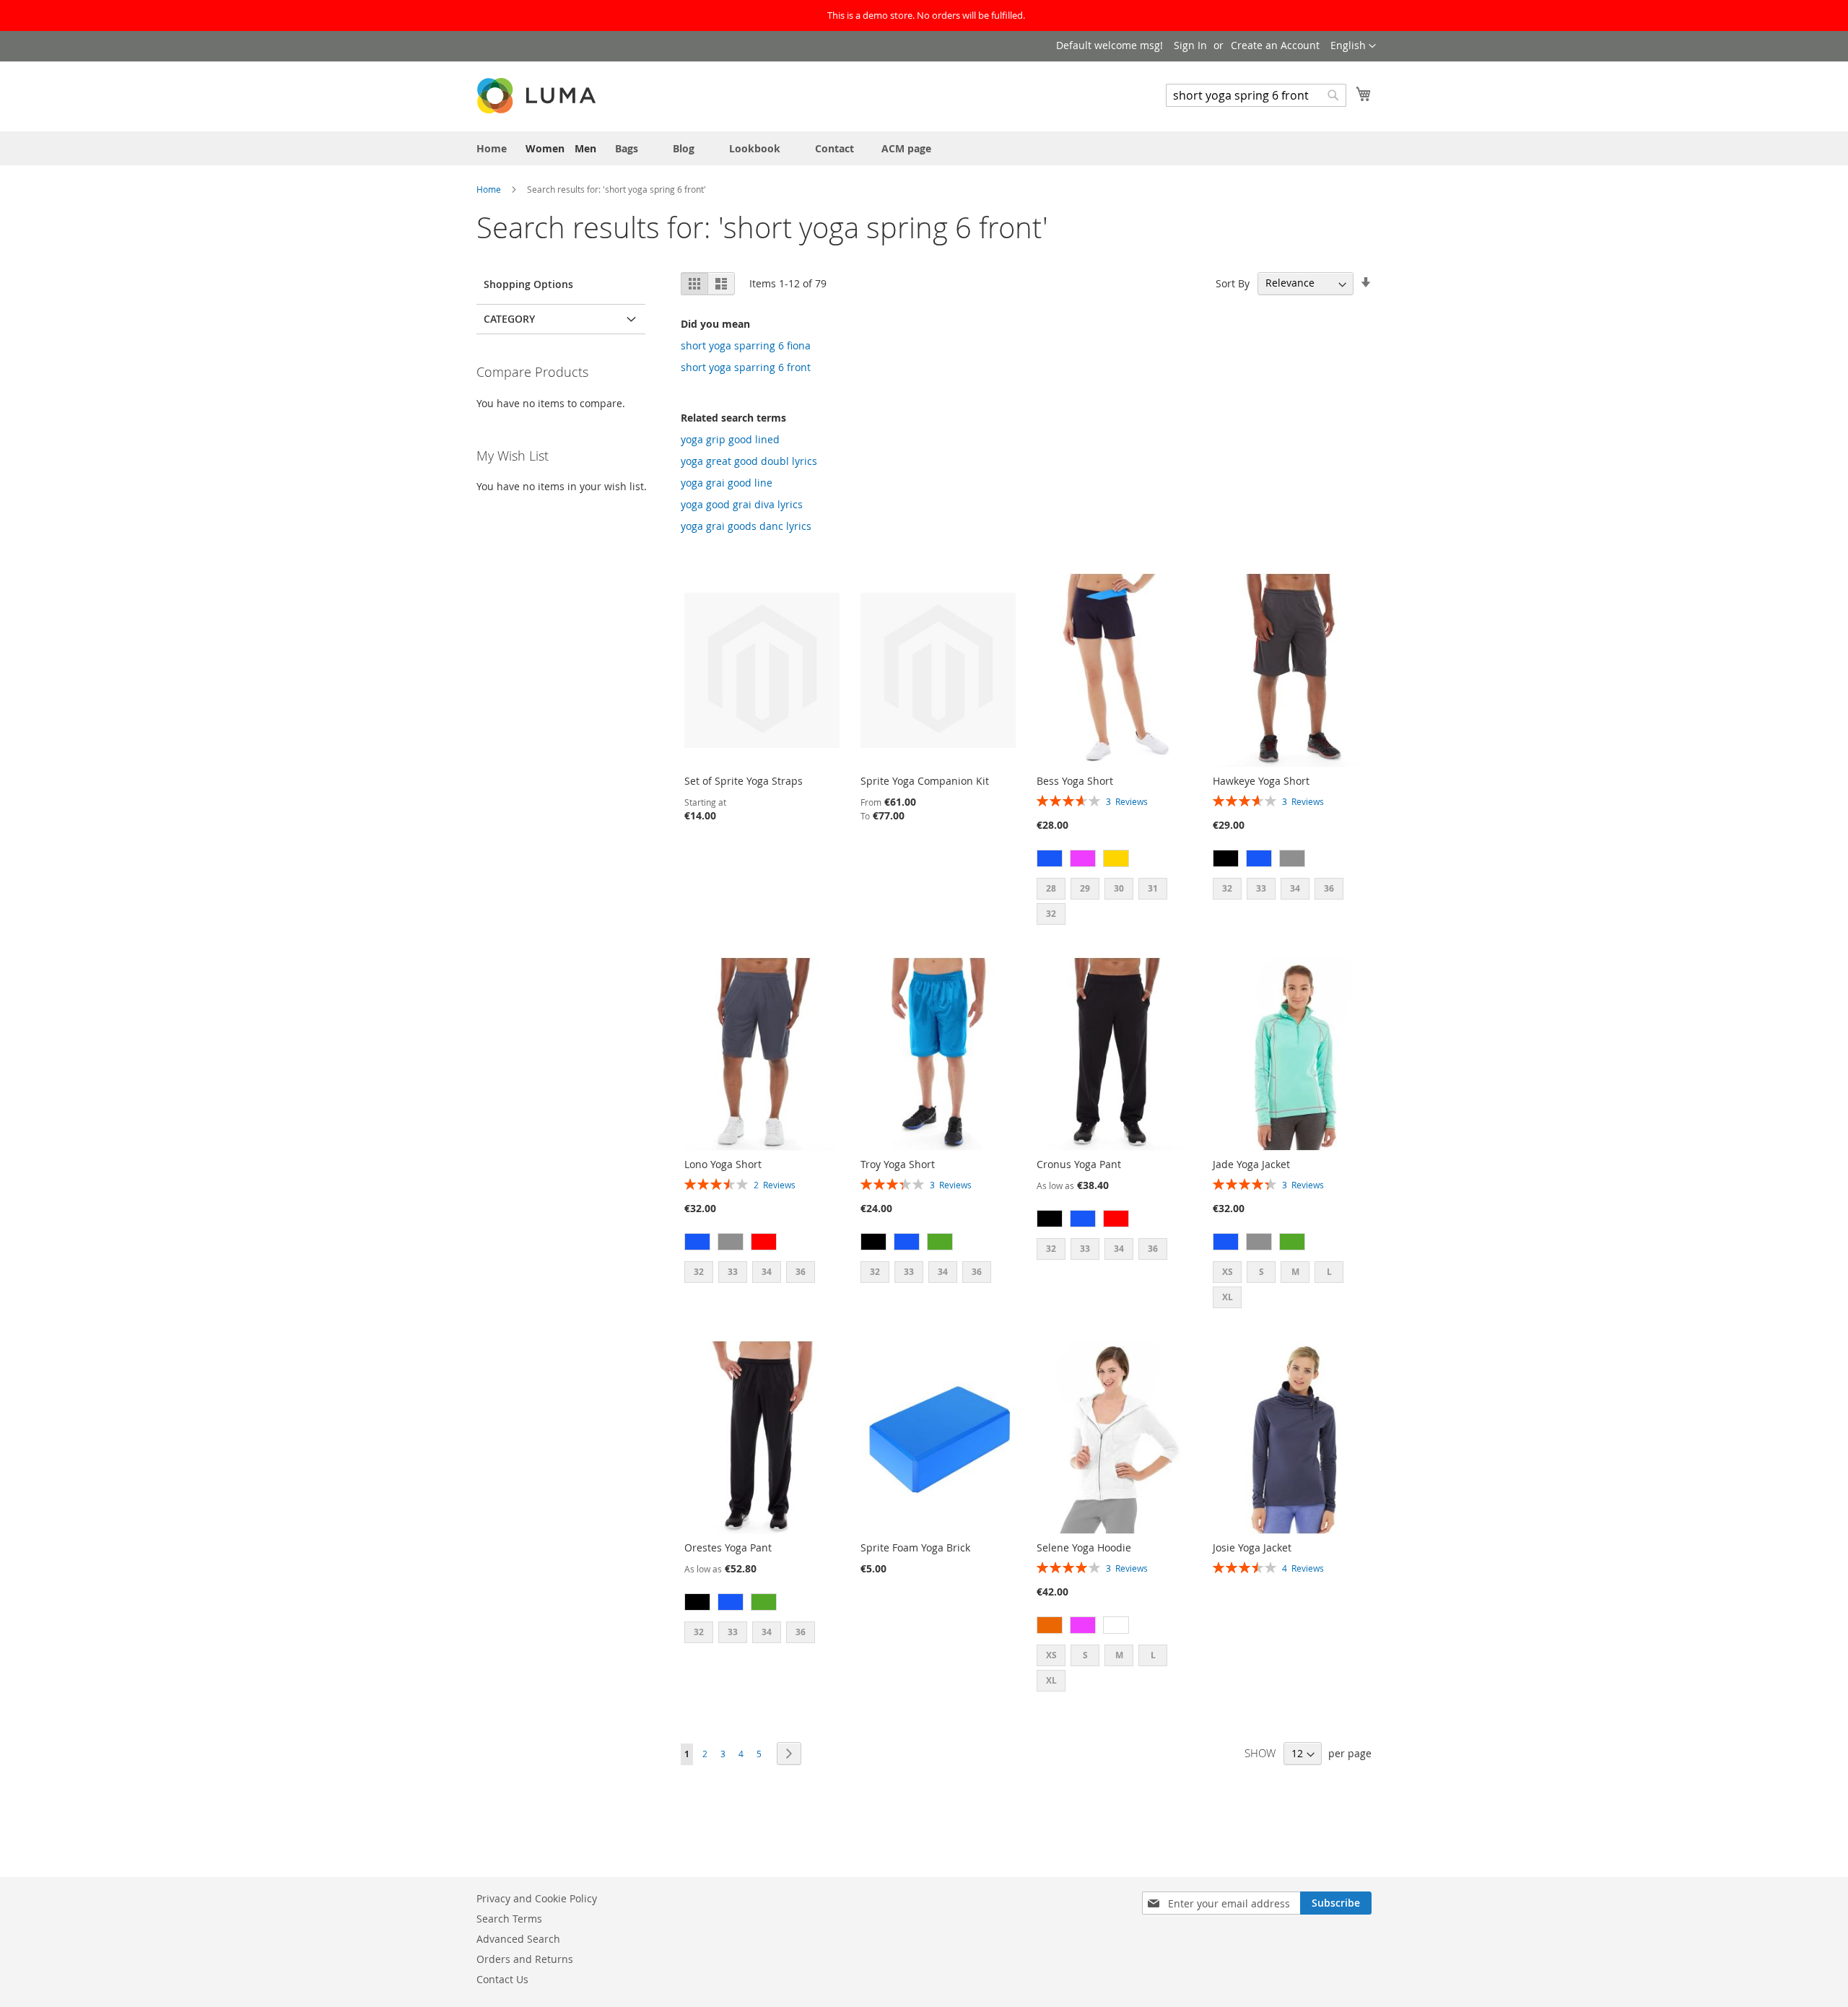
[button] (1353, 46)
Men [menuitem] (585, 148)
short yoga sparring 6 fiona (746, 345)
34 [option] (1295, 888)
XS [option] (1228, 1272)
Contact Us (502, 1979)
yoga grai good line (727, 483)
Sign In (1190, 45)
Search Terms (509, 1919)
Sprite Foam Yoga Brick (915, 1547)
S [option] (1261, 1272)
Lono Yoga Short (723, 1164)
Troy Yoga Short (898, 1164)
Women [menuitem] (545, 148)
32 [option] (1051, 914)
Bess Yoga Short (1075, 781)
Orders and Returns (525, 1959)
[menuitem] (492, 148)
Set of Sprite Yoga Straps (744, 781)
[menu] (924, 148)
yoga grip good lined (730, 439)
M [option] (1295, 1272)
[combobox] (1256, 95)
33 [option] (1261, 888)
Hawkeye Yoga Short (1261, 781)
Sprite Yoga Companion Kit (925, 781)
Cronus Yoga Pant (1079, 1164)
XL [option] (1228, 1297)
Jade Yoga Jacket (1251, 1164)
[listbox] (1114, 860)
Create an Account (1275, 45)
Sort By (1233, 283)
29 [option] (1085, 888)
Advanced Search (518, 1939)
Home (490, 189)
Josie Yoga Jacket (1252, 1547)
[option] (1050, 858)
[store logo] (538, 96)
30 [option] (1119, 888)
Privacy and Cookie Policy (537, 1898)
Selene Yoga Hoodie (1084, 1547)
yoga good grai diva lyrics (742, 504)
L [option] (1329, 1272)
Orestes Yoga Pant (728, 1547)
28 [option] (1051, 888)
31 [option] (1153, 888)
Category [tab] (509, 319)
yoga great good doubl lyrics (749, 461)
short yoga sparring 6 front (746, 367)
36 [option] (1329, 888)
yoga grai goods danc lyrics (746, 526)
